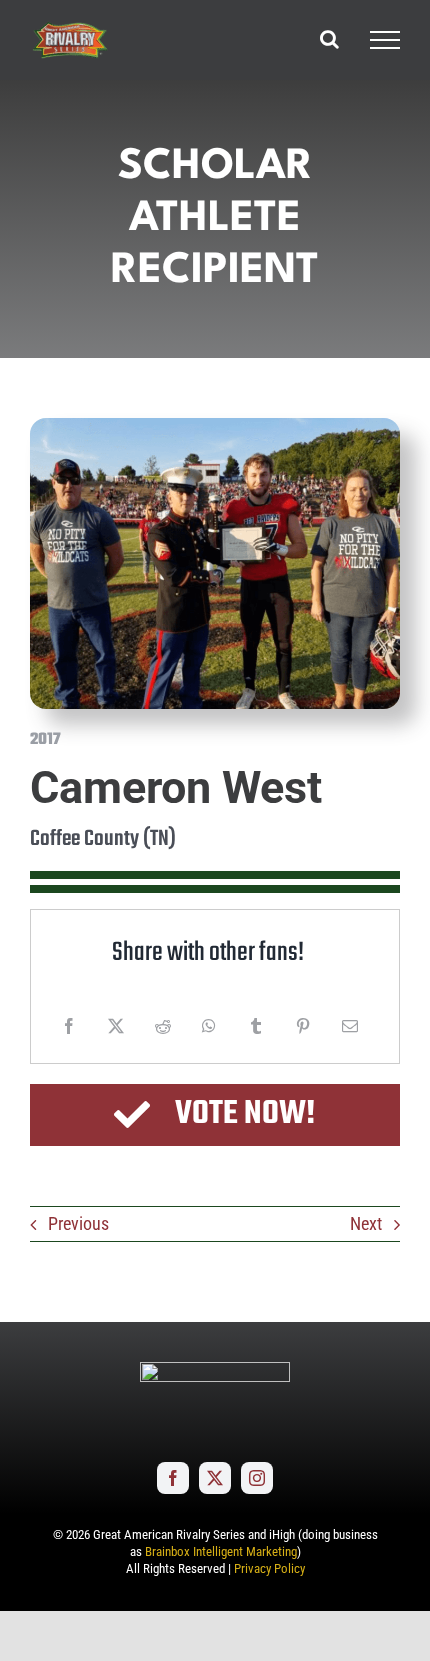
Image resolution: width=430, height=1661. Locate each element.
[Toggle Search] (329, 39)
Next (366, 1223)
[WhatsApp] (209, 1026)
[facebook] (173, 1478)
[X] (116, 1026)
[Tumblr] (256, 1026)
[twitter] (215, 1478)
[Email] (350, 1026)
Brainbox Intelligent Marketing (221, 1551)
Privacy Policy (269, 1568)
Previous (78, 1223)
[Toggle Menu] (385, 40)
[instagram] (257, 1478)
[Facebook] (69, 1026)
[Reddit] (163, 1026)
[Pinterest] (303, 1026)
